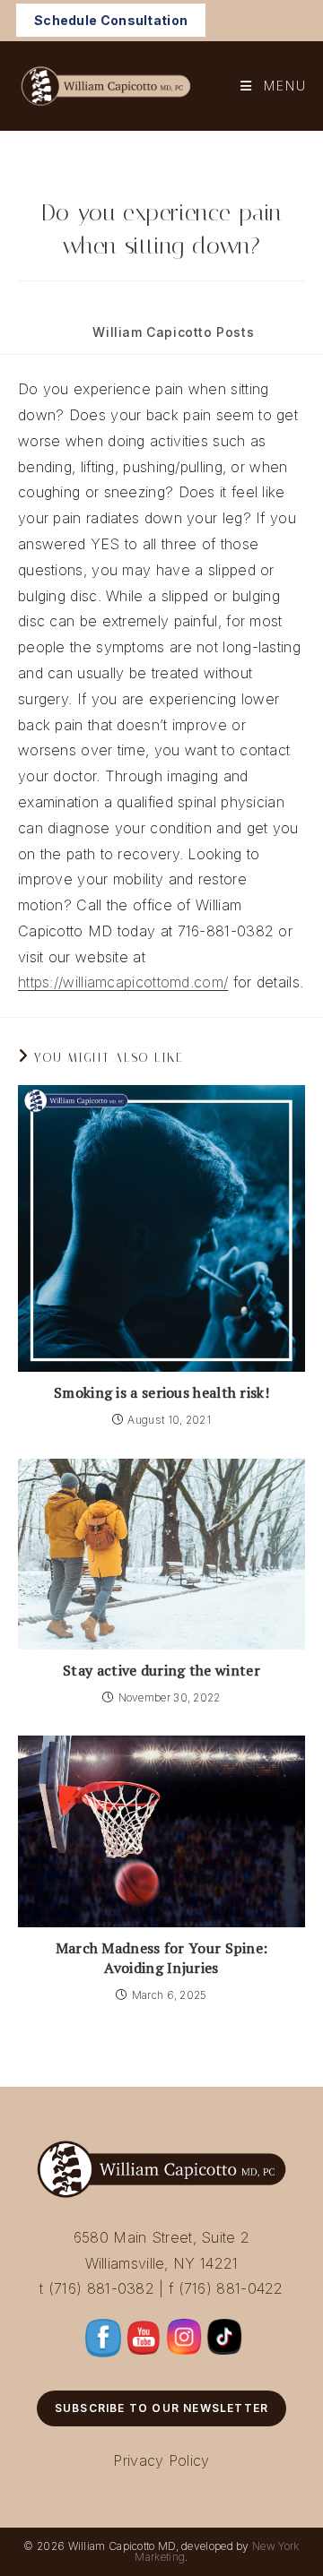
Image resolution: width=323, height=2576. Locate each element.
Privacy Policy (161, 2460)
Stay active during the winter (161, 1670)
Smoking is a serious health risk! (161, 1392)
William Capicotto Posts (173, 332)
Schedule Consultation (111, 20)
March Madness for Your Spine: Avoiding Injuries (162, 1958)
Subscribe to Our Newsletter (161, 2408)
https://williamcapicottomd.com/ (123, 982)
